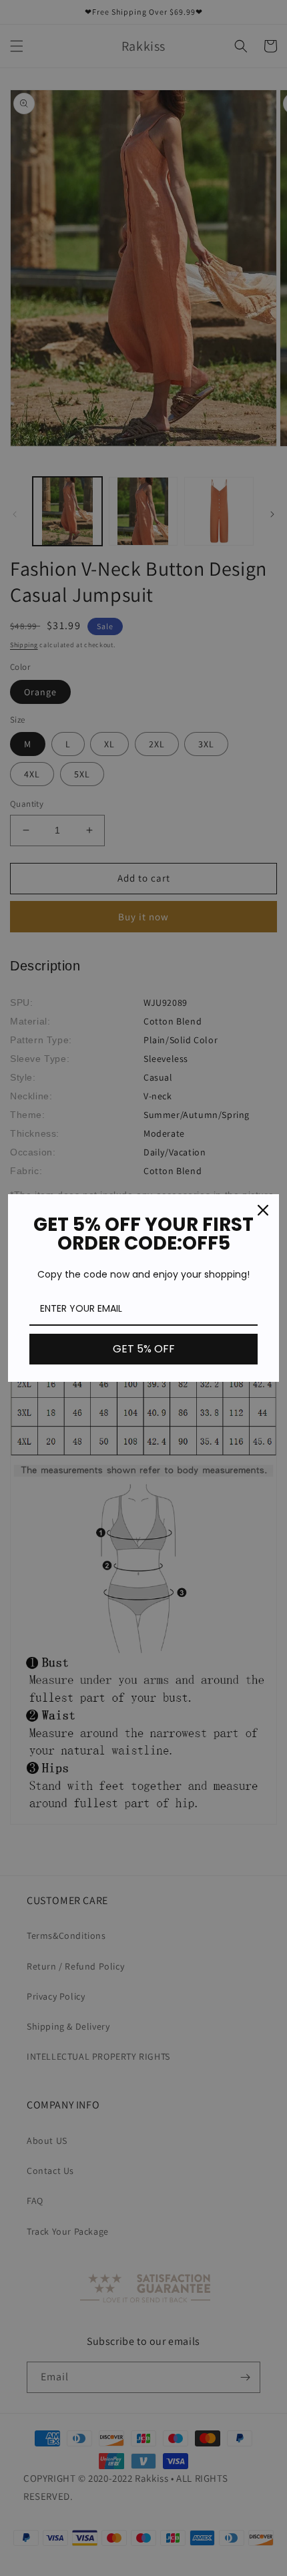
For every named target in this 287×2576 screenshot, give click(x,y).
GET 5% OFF (144, 1349)
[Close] (263, 1210)
